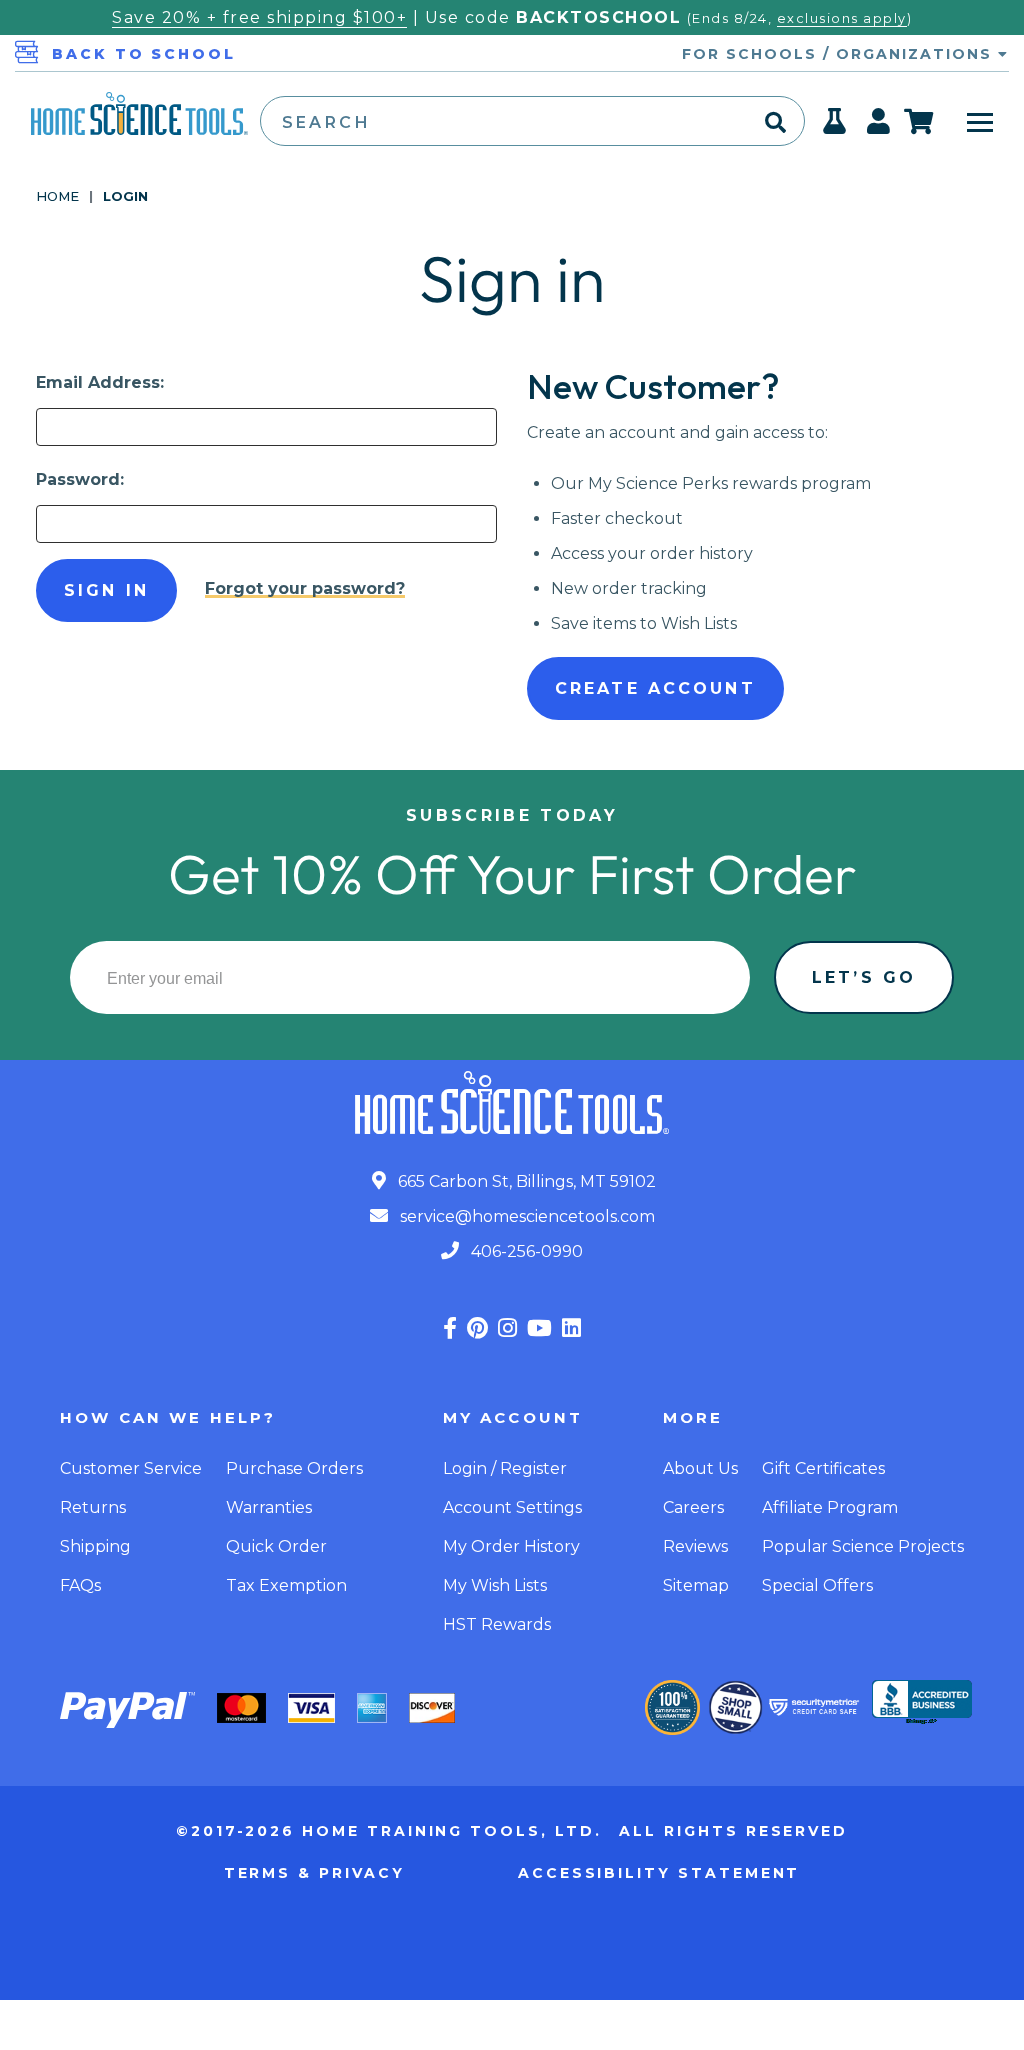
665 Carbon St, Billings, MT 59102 (525, 1181)
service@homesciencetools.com (525, 1216)
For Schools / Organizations (840, 54)
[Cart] (919, 121)
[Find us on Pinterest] (477, 1328)
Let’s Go (864, 977)
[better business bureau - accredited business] (922, 1704)
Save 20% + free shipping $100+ (259, 17)
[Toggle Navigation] (980, 121)
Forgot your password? (305, 588)
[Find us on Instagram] (507, 1328)
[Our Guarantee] (672, 1707)
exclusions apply (842, 18)
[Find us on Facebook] (450, 1328)
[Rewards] (835, 127)
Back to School (144, 54)
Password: (80, 479)
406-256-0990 (525, 1251)
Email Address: (100, 382)
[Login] (879, 127)
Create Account (655, 688)
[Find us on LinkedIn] (571, 1328)
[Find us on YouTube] (539, 1328)
